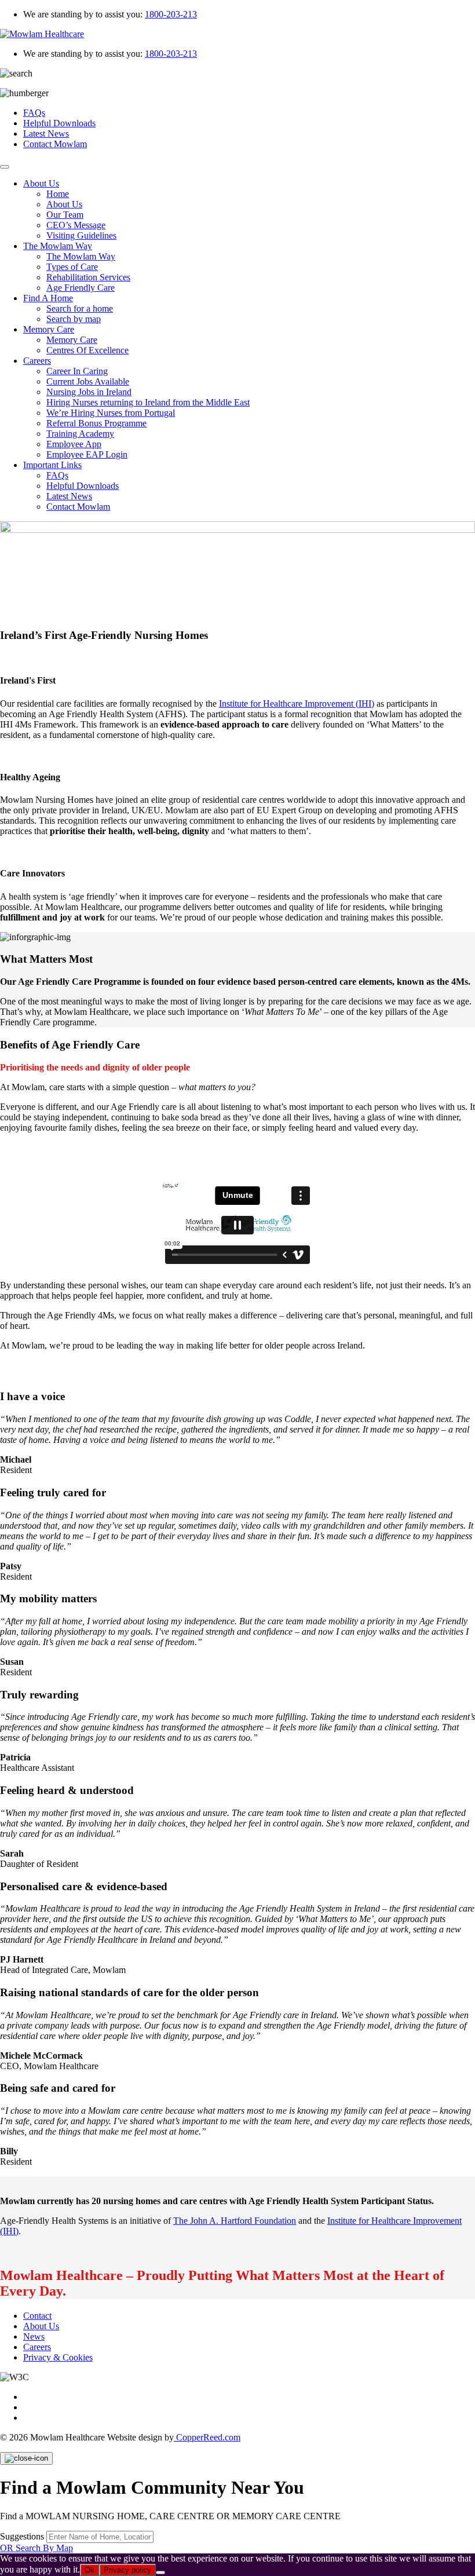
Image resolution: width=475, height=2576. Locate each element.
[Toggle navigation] (5, 167)
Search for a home (80, 308)
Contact (37, 2316)
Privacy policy (127, 2570)
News (34, 2336)
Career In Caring (77, 371)
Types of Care (72, 267)
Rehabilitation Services (88, 277)
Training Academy (80, 434)
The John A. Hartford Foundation (235, 2221)
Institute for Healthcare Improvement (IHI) (297, 704)
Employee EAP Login (87, 454)
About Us (41, 183)
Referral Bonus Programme (96, 423)
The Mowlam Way (58, 246)
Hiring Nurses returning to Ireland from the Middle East (148, 402)
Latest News (46, 134)
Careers (37, 361)
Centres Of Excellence (87, 350)
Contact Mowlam (55, 144)
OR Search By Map (36, 2548)
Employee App (74, 444)
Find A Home (48, 298)
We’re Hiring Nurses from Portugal (111, 413)
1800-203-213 (171, 14)
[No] (160, 2573)
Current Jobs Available (88, 381)
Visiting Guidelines (81, 235)
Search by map (74, 319)
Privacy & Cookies (58, 2357)
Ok (89, 2570)
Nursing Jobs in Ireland (89, 392)
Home (58, 194)
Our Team (65, 215)
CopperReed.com (207, 2437)
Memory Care (49, 329)
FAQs (34, 113)
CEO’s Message (76, 225)
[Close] (26, 2458)
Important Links (52, 465)
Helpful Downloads (59, 123)
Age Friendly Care (81, 288)
